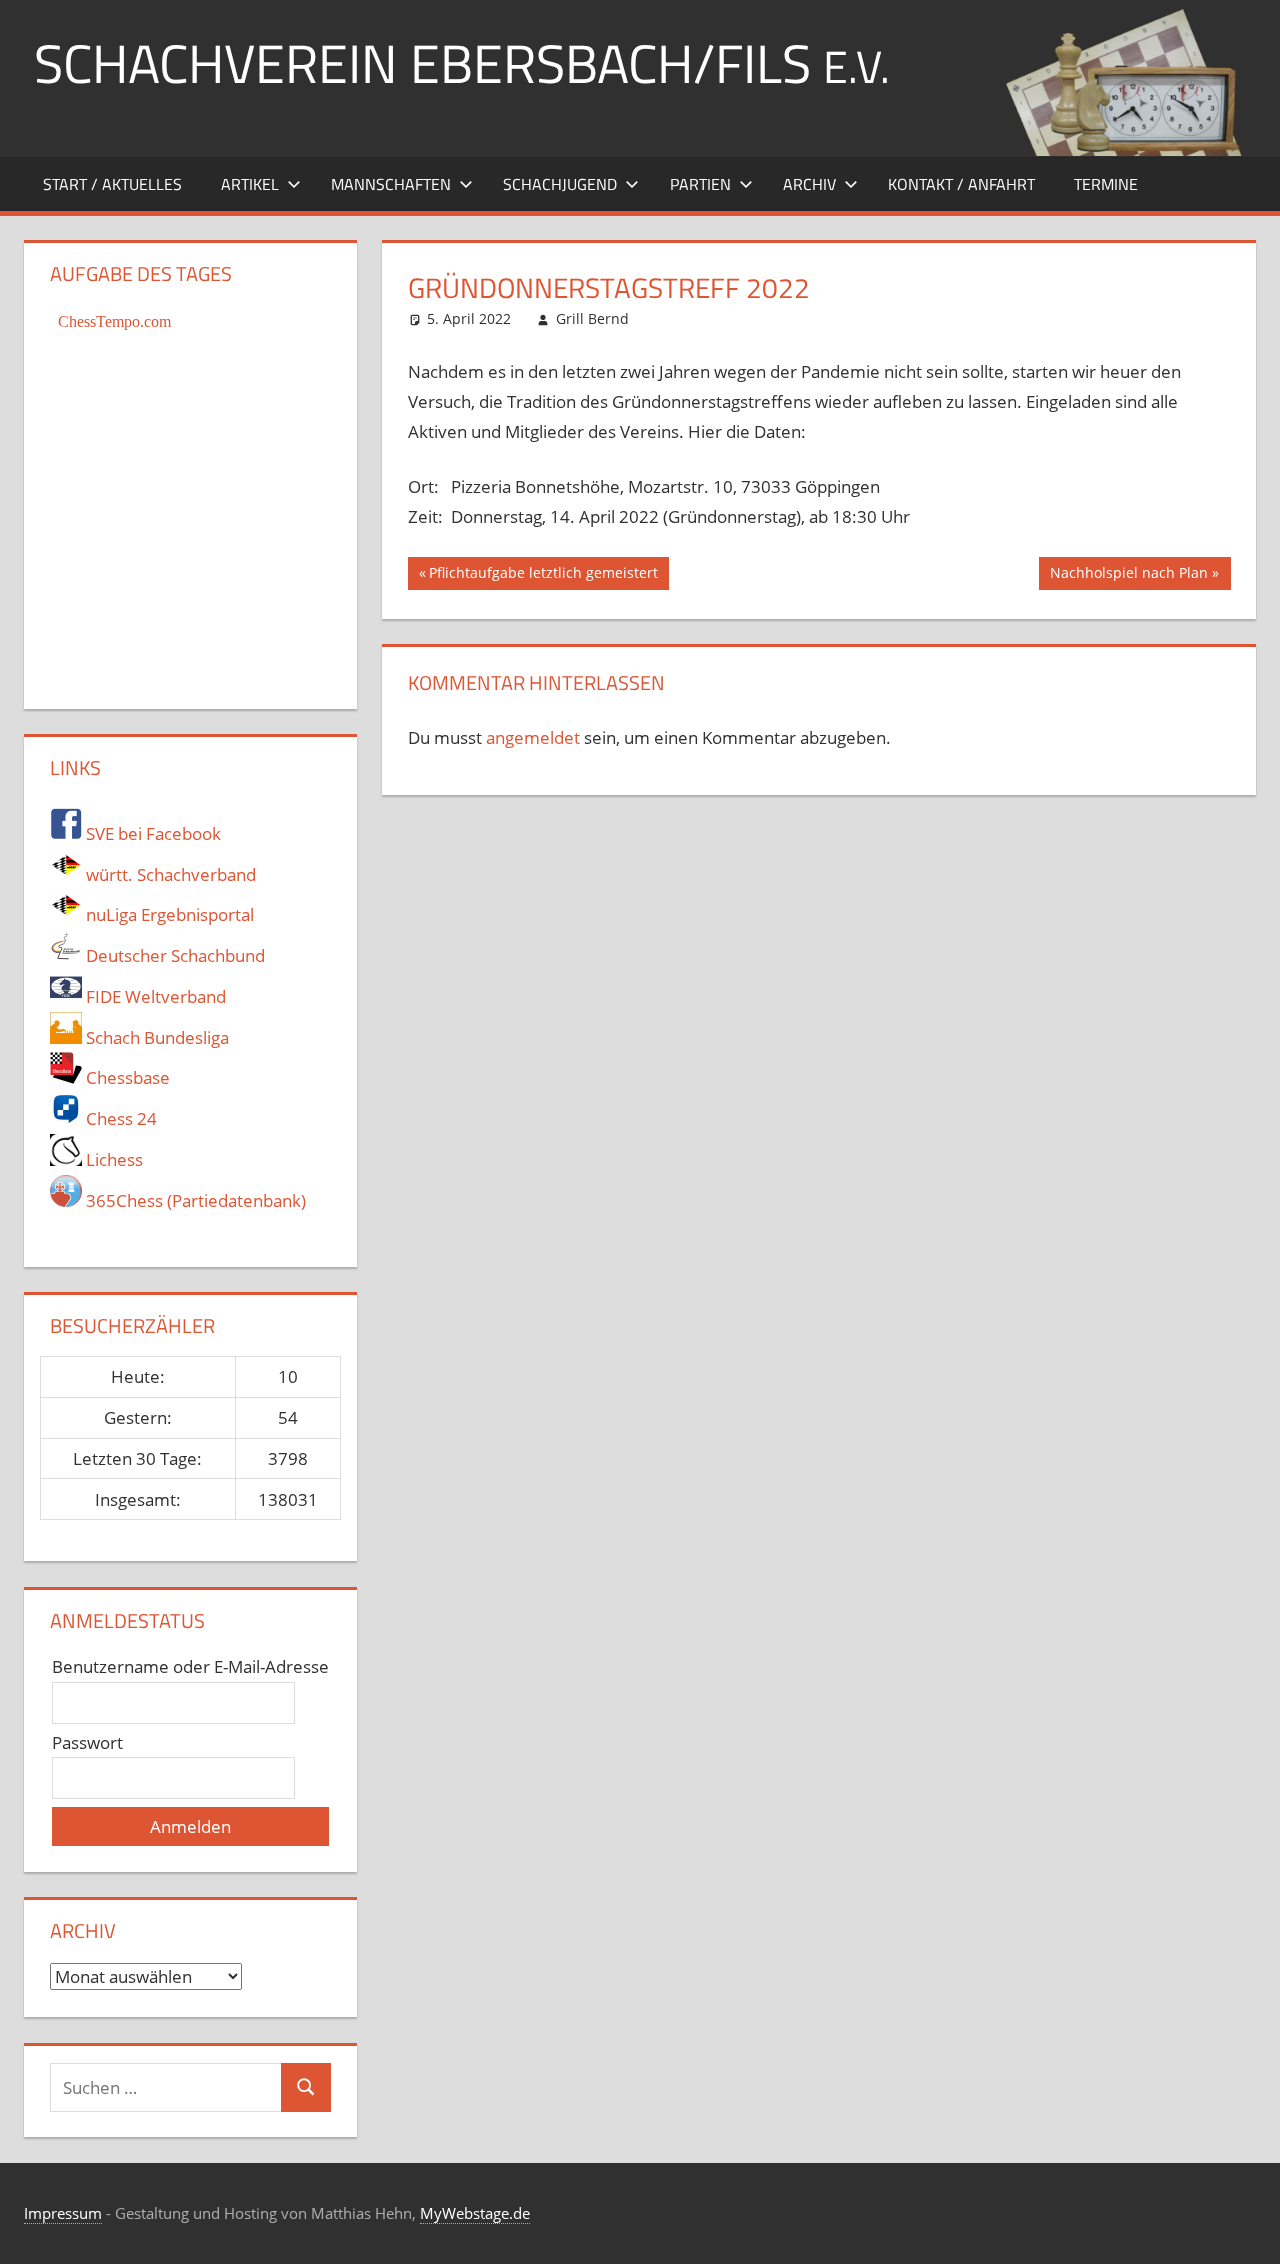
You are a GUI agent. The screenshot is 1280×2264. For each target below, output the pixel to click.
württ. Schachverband (169, 874)
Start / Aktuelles (112, 184)
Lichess (112, 1159)
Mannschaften (391, 184)
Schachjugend (560, 184)
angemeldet (533, 737)
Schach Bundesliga (155, 1037)
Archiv (809, 184)
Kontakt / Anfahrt (961, 184)
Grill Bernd (592, 318)
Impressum (63, 2213)
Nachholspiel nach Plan (1128, 576)
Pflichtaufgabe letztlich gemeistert (543, 576)
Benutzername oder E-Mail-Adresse (190, 1666)
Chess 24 (119, 1118)
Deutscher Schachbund (173, 955)
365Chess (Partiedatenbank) (194, 1200)
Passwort (87, 1742)
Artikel (250, 184)
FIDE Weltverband (154, 996)
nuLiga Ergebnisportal (168, 914)
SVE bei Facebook (151, 833)
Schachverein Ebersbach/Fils (462, 62)
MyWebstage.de (475, 2213)
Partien (700, 184)
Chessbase (126, 1077)
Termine (1106, 184)
